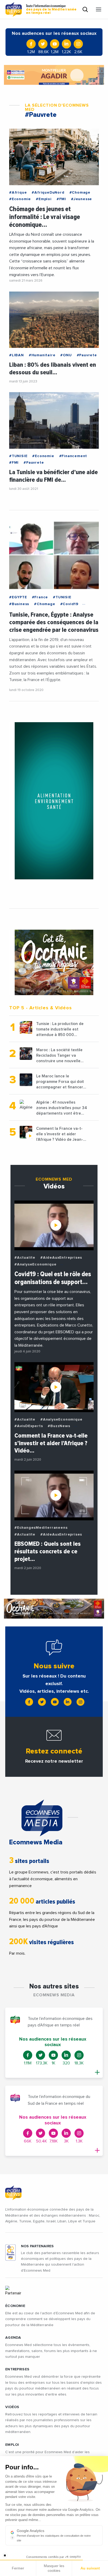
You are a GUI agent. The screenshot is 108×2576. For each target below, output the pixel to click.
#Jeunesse (82, 199)
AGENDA (13, 2338)
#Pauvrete (87, 355)
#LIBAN (17, 355)
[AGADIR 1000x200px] (54, 75)
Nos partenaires (37, 2246)
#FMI (61, 199)
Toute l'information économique (51, 9)
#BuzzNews (59, 1426)
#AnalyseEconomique (35, 1264)
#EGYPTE (18, 597)
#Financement (73, 456)
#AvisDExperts (29, 1426)
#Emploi (44, 199)
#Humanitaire (42, 355)
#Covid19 (69, 604)
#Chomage (80, 193)
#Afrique (18, 193)
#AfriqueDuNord (48, 193)
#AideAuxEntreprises (61, 1258)
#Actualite (25, 1258)
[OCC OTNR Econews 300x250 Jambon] (54, 962)
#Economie (20, 199)
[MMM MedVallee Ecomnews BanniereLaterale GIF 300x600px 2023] (54, 801)
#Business (19, 604)
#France (40, 597)
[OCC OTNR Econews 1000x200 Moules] (54, 1609)
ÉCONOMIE (15, 2306)
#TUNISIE (18, 456)
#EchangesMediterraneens (41, 1528)
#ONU (66, 355)
